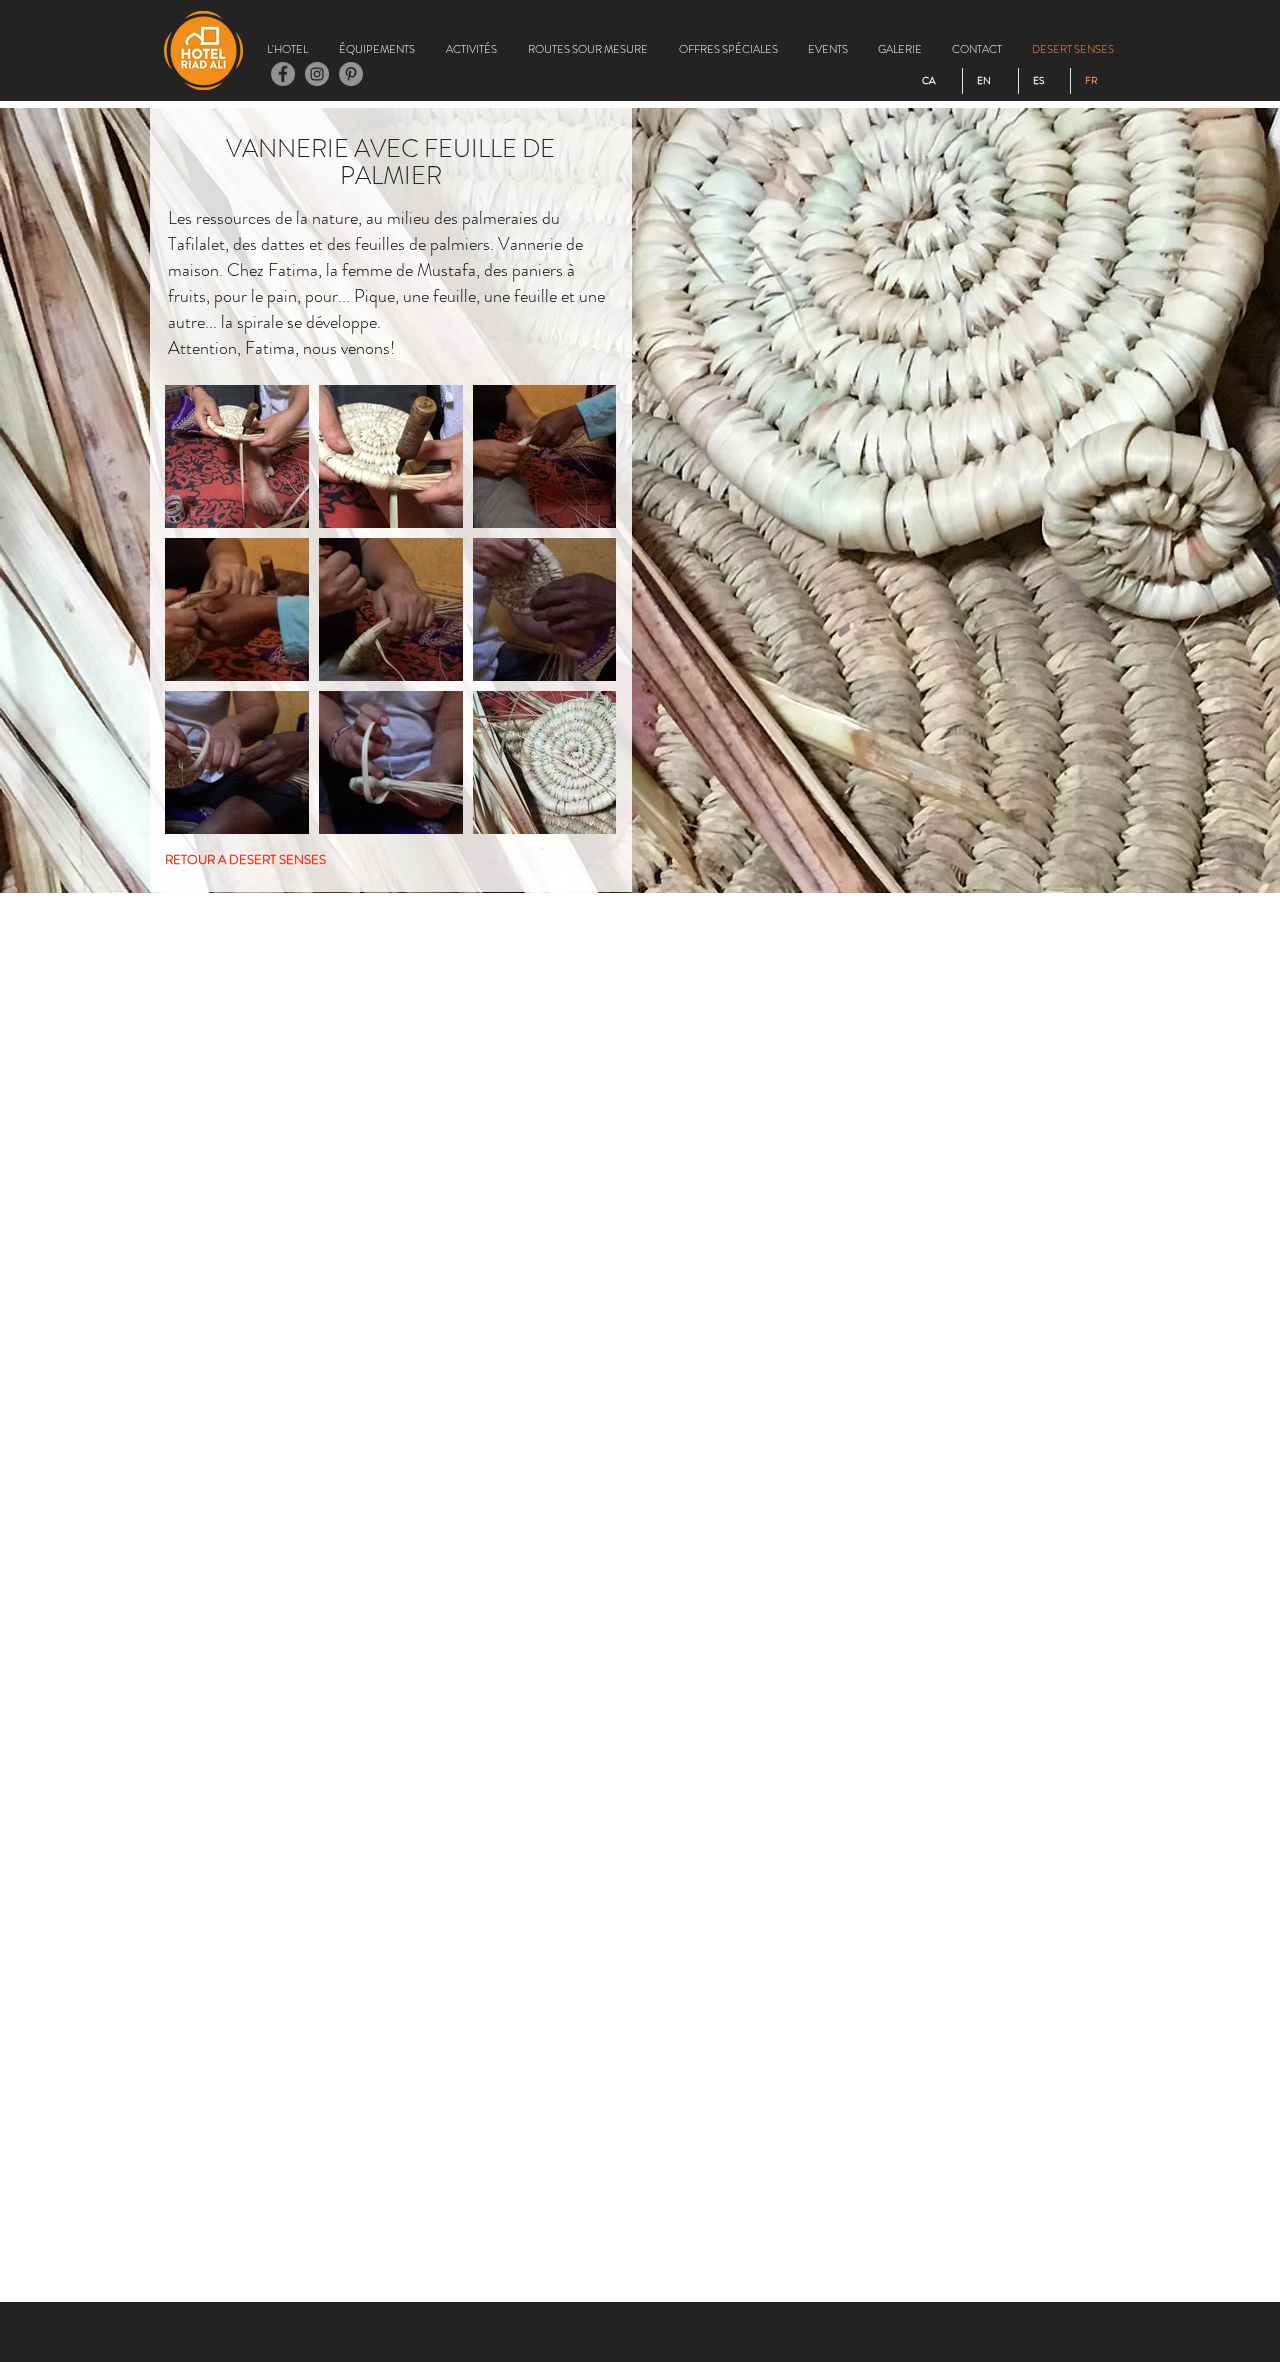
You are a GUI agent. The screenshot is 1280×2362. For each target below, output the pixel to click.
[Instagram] (317, 74)
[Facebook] (283, 74)
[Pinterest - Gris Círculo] (351, 74)
